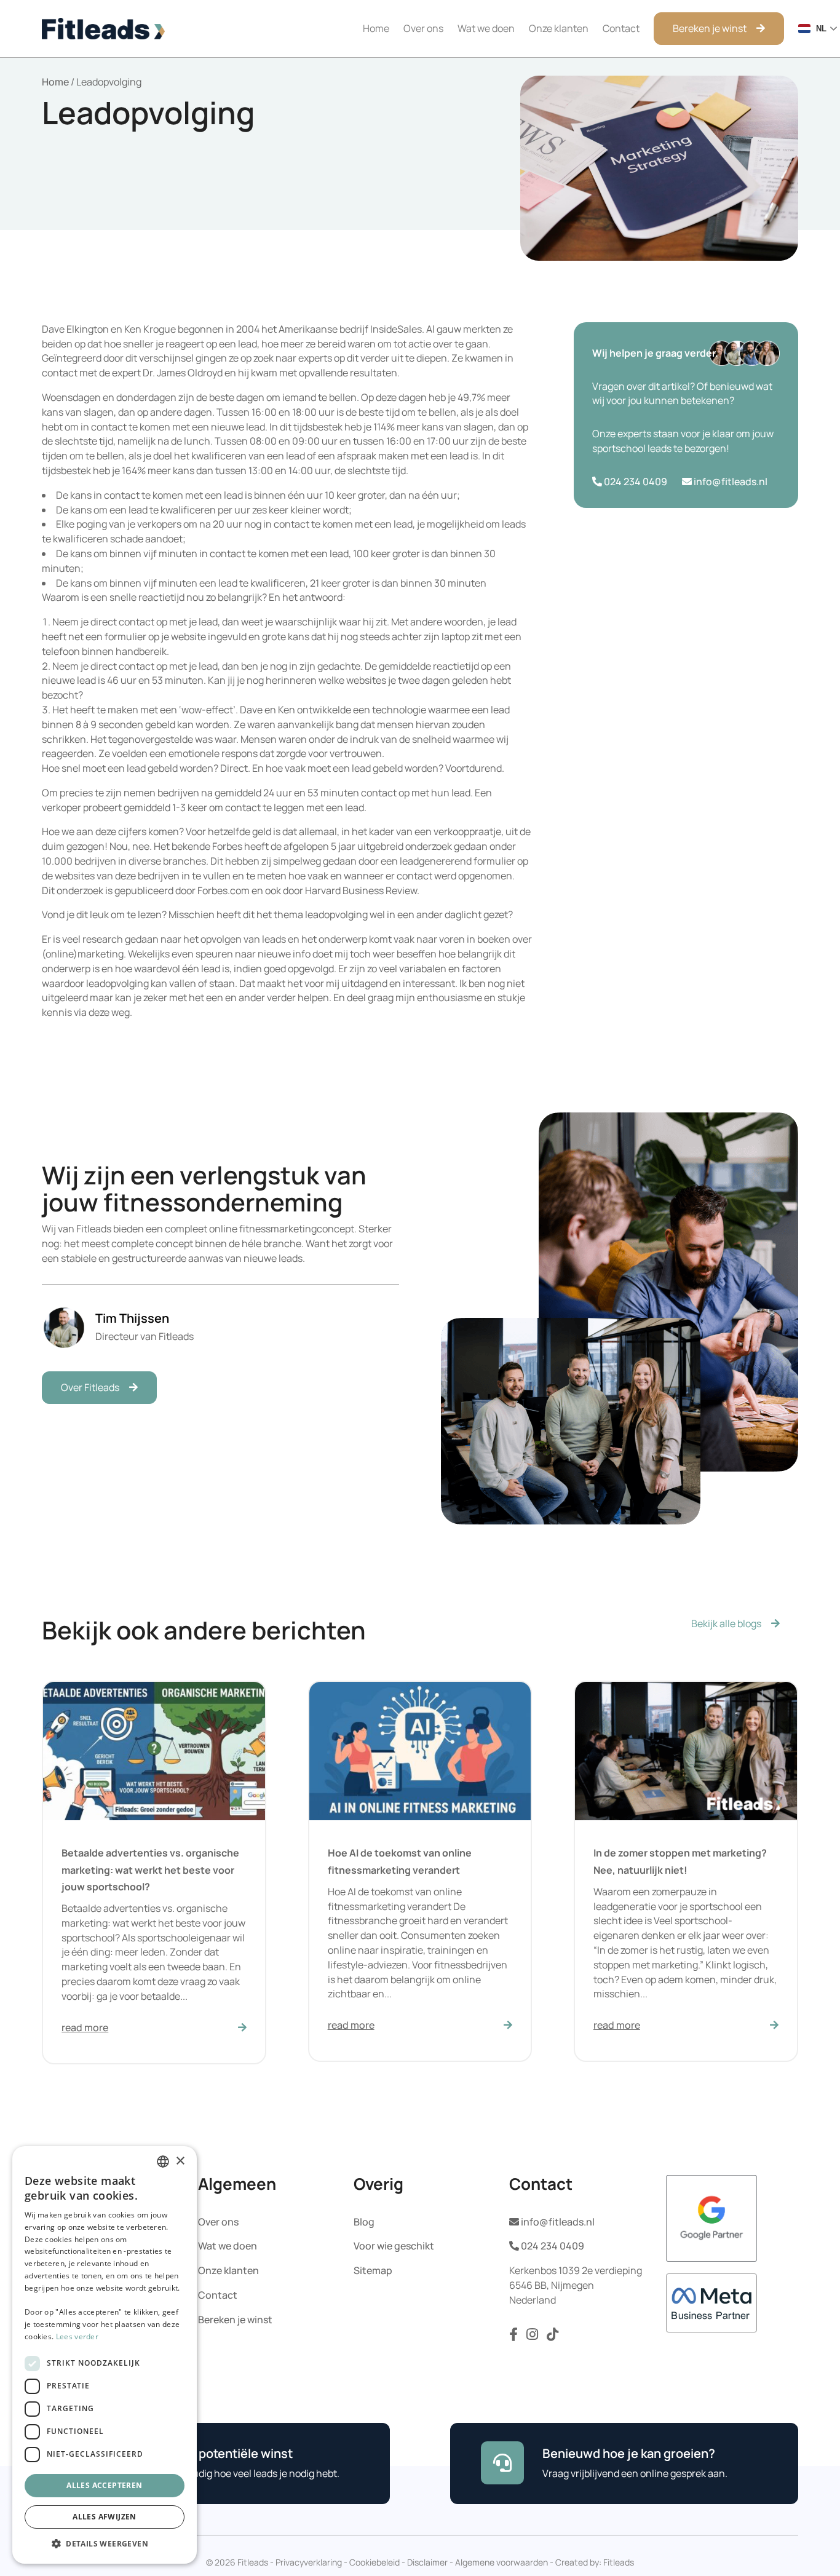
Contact (621, 28)
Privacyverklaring (309, 2562)
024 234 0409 (635, 482)
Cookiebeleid (374, 2562)
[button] (105, 2544)
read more (85, 2027)
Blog (364, 2221)
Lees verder (77, 2336)
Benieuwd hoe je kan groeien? (629, 2453)
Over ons (423, 28)
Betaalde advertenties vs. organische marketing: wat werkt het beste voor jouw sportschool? (150, 1869)
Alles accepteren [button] (104, 2485)
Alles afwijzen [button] (105, 2517)
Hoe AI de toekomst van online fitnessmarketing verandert (400, 1861)
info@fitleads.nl (730, 482)
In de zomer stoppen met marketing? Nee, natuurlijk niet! (680, 1861)
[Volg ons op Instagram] (533, 2337)
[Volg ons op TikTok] (553, 2337)
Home (376, 28)
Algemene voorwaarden (501, 2562)
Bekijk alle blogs (726, 1624)
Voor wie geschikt (394, 2246)
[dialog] (105, 2355)
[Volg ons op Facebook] (515, 2337)
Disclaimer (427, 2562)
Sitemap (373, 2270)
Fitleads (619, 2562)
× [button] (180, 2161)
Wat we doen (486, 28)
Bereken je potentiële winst (213, 2453)
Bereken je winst (710, 28)
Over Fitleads (90, 1387)
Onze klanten (559, 28)
